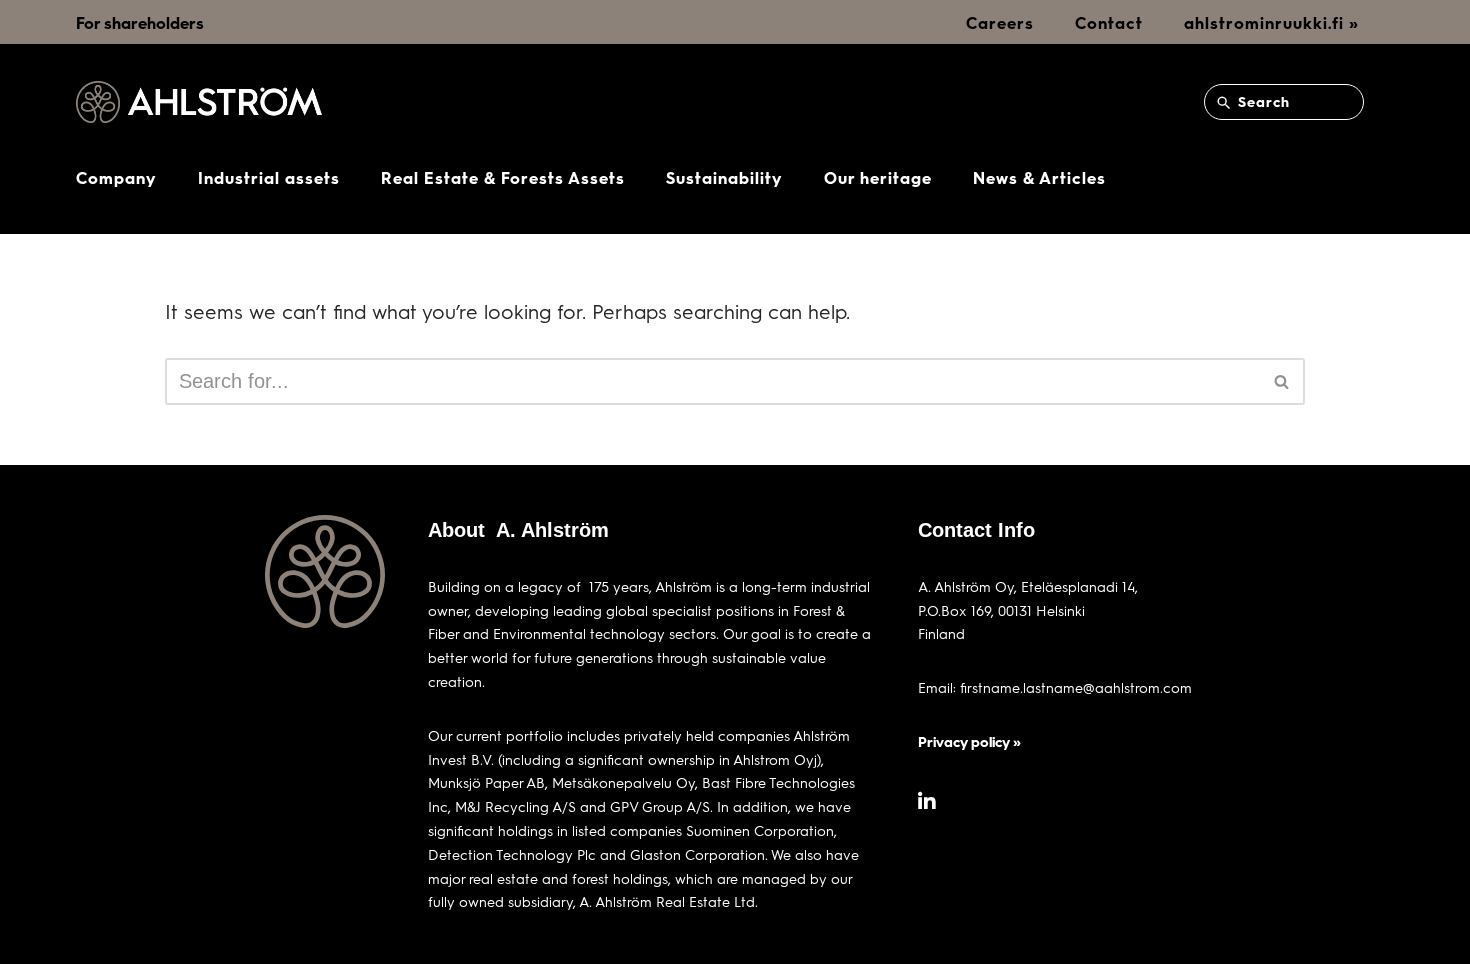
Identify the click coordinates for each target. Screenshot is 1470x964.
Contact (1109, 22)
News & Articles (1039, 177)
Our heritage (878, 177)
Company (116, 177)
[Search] (1282, 381)
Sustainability (724, 177)
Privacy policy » (969, 741)
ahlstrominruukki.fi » (1271, 22)
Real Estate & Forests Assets (503, 177)
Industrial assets (269, 177)
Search (1261, 101)
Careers (1000, 22)
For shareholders (140, 22)
